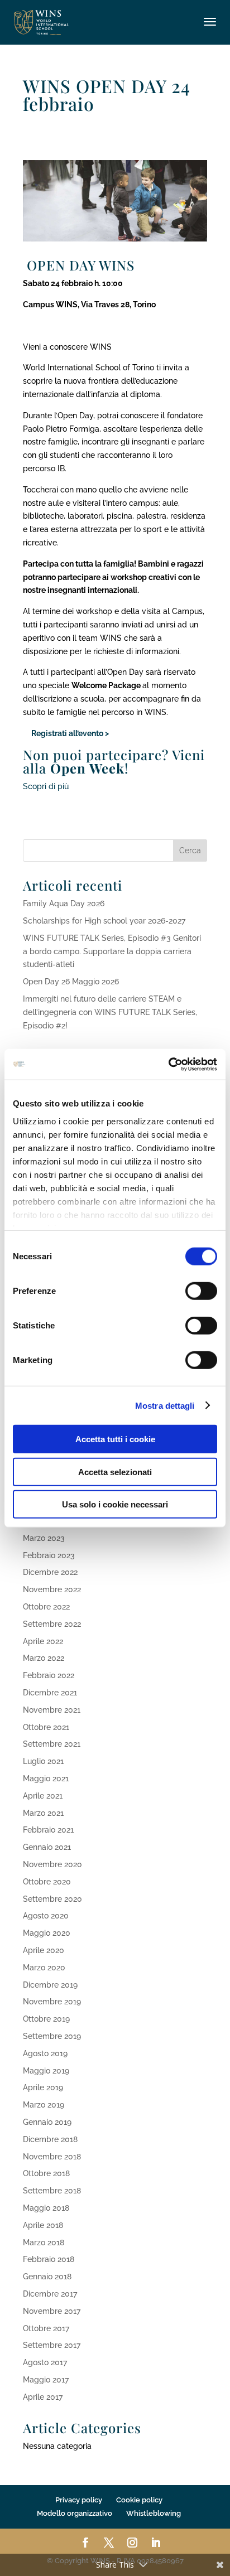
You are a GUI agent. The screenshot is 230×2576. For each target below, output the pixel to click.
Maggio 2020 (47, 1933)
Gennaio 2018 (47, 2277)
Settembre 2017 (52, 2345)
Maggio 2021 (46, 1778)
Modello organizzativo (75, 2513)
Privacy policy (79, 2500)
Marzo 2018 (44, 2242)
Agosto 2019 (45, 2053)
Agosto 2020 (46, 1916)
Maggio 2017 (46, 2380)
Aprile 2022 (43, 1641)
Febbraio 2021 (48, 1830)
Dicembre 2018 (50, 2139)
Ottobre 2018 (46, 2173)
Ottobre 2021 (46, 1727)
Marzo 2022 (44, 1658)
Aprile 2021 (43, 1796)
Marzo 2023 (44, 1538)
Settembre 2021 (52, 1744)
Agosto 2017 (45, 2362)
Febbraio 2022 (49, 1675)
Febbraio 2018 (49, 2259)
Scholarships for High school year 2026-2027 (104, 921)
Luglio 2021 (43, 1761)
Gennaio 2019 (47, 2122)
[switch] (201, 1291)
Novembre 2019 (52, 2002)
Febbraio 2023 (49, 1555)
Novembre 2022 (52, 1589)
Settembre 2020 (52, 1899)
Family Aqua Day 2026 (64, 903)
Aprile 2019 (43, 2087)
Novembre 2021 (52, 1710)
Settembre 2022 (52, 1624)
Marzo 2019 (44, 2105)
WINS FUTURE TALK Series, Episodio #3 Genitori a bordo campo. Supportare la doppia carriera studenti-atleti (112, 951)
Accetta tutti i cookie (115, 1439)
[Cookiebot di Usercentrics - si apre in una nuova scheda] (168, 1064)
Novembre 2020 (52, 1864)
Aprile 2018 (43, 2225)
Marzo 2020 (44, 1968)
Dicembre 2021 (50, 1693)
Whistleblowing (154, 2513)
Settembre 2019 (52, 2036)
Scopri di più (46, 786)
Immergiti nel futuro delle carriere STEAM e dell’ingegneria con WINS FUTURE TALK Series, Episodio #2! (110, 1012)
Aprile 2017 (43, 2397)
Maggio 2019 (46, 2071)
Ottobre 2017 (46, 2328)
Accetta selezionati (115, 1471)
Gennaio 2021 (47, 1847)
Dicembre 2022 (50, 1572)
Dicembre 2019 (50, 1985)
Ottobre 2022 (46, 1607)
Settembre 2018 (52, 2191)
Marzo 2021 (43, 1813)
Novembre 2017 (52, 2311)
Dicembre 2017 (50, 2294)
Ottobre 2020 (47, 1882)
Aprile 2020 (44, 1950)
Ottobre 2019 (46, 2019)
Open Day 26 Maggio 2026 (71, 982)
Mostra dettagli (165, 1405)
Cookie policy (139, 2500)
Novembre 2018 (52, 2157)
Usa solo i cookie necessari (115, 1504)
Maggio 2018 (46, 2208)
